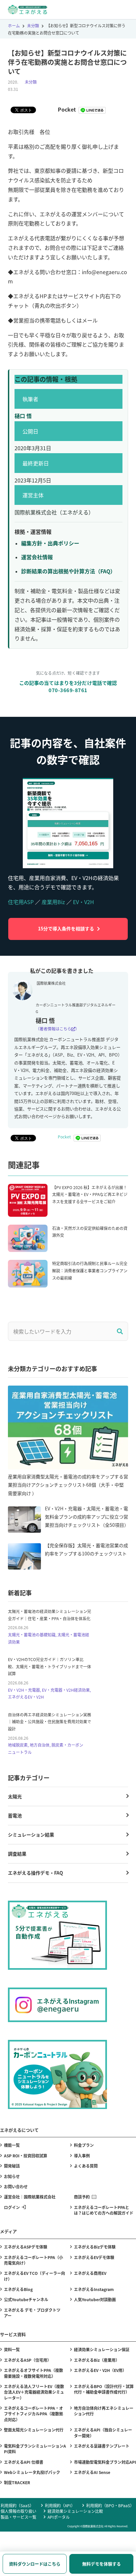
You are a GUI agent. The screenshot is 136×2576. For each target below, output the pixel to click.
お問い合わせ (16, 2186)
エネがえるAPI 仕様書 (24, 2462)
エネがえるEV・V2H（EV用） (100, 2370)
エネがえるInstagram (94, 2289)
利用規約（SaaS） (17, 2505)
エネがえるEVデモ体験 (94, 2257)
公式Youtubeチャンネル (26, 2299)
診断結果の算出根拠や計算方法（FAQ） (68, 571)
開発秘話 (12, 2166)
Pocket (67, 109)
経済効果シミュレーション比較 (75, 2511)
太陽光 (15, 1796)
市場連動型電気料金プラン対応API (105, 2462)
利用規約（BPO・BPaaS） (110, 2505)
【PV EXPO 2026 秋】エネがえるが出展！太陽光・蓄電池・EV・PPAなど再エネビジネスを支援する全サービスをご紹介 (90, 1194)
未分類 (31, 82)
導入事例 (82, 2156)
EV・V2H (84, 902)
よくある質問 (86, 2166)
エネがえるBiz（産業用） (97, 2360)
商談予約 (82, 2197)
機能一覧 (12, 2145)
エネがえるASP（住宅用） (28, 2360)
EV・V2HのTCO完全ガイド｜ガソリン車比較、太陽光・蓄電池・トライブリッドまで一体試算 (50, 1666)
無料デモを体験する (102, 2564)
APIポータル (59, 2517)
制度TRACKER (17, 2482)
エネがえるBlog (18, 2289)
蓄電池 (15, 1815)
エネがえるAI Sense (92, 2472)
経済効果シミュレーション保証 (102, 2349)
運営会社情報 (37, 557)
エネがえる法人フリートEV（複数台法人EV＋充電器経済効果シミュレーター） (34, 2392)
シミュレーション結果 (31, 1834)
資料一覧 (12, 2349)
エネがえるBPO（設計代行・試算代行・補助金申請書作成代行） (104, 2389)
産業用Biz (53, 902)
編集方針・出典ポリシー (50, 543)
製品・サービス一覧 (18, 2517)
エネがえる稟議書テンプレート (102, 2446)
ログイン (12, 2207)
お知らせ (12, 2176)
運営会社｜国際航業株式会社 (30, 2197)
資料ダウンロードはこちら (35, 2564)
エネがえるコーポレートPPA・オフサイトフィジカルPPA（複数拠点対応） (34, 2414)
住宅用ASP (21, 902)
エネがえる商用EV (90, 2273)
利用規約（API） (60, 2505)
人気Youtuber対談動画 (95, 2299)
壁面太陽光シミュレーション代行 (34, 2430)
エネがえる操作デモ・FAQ (35, 1873)
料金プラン (84, 2145)
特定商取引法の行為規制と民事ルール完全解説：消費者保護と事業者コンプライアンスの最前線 (90, 1270)
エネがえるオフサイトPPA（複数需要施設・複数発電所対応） (34, 2373)
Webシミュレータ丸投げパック (32, 2472)
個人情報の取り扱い (18, 2511)
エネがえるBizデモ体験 (95, 2247)
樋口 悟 (23, 416)
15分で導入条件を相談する (67, 928)
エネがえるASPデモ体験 (26, 2247)
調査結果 (17, 1854)
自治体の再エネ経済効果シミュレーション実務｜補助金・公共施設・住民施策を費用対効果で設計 (50, 1722)
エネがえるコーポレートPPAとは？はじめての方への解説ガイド (104, 2210)
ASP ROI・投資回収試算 (26, 2156)
